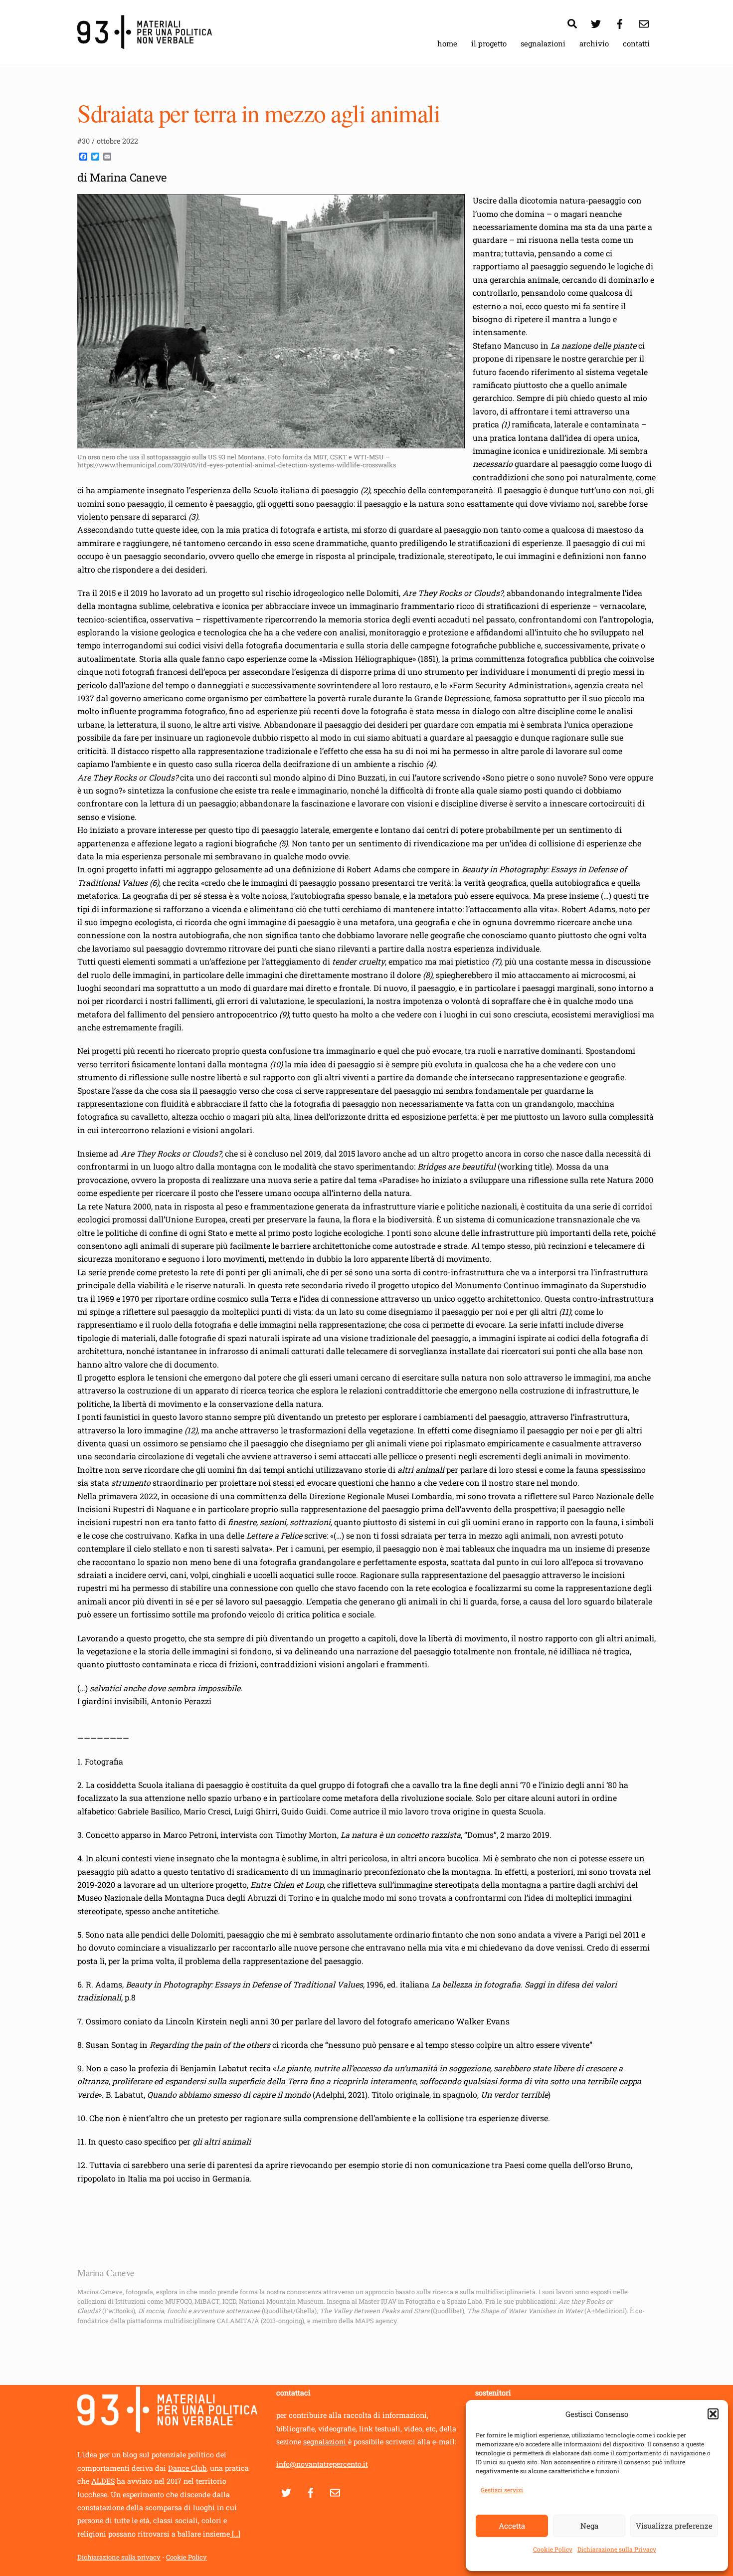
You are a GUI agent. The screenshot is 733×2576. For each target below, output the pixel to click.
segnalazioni (543, 43)
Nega (589, 2526)
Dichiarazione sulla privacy (119, 2557)
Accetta (512, 2526)
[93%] (145, 44)
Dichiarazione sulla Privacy (617, 2549)
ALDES (103, 2481)
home (447, 43)
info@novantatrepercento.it (322, 2464)
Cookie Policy (553, 2549)
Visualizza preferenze (674, 2526)
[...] (235, 2534)
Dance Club (187, 2468)
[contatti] (644, 22)
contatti (636, 43)
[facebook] (620, 22)
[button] (713, 2414)
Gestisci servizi (502, 2490)
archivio (594, 43)
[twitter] (596, 22)
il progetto (489, 43)
